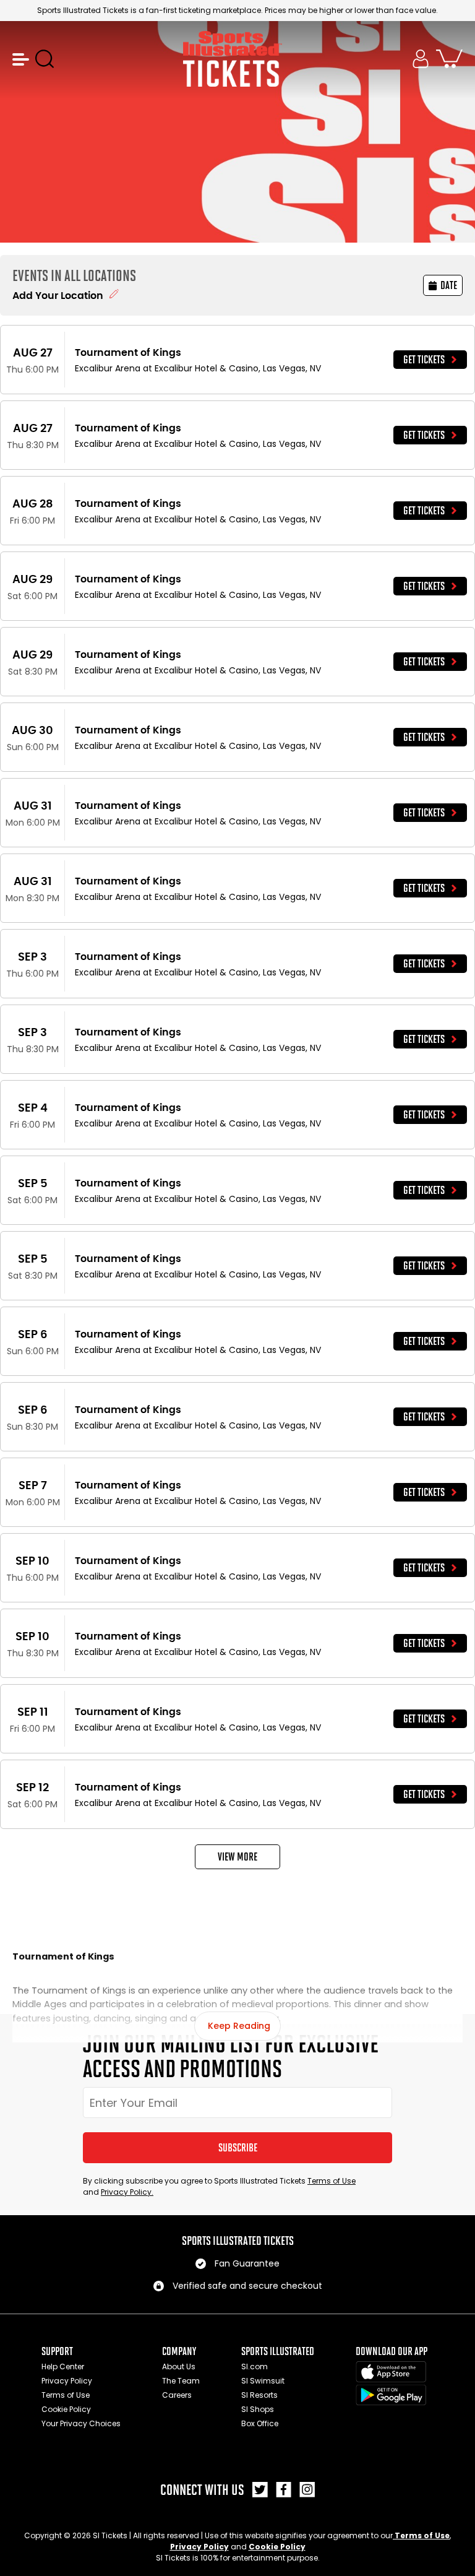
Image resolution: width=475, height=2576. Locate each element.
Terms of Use (332, 2181)
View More (237, 1857)
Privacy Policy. (127, 2192)
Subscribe (238, 2148)
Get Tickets (424, 360)
